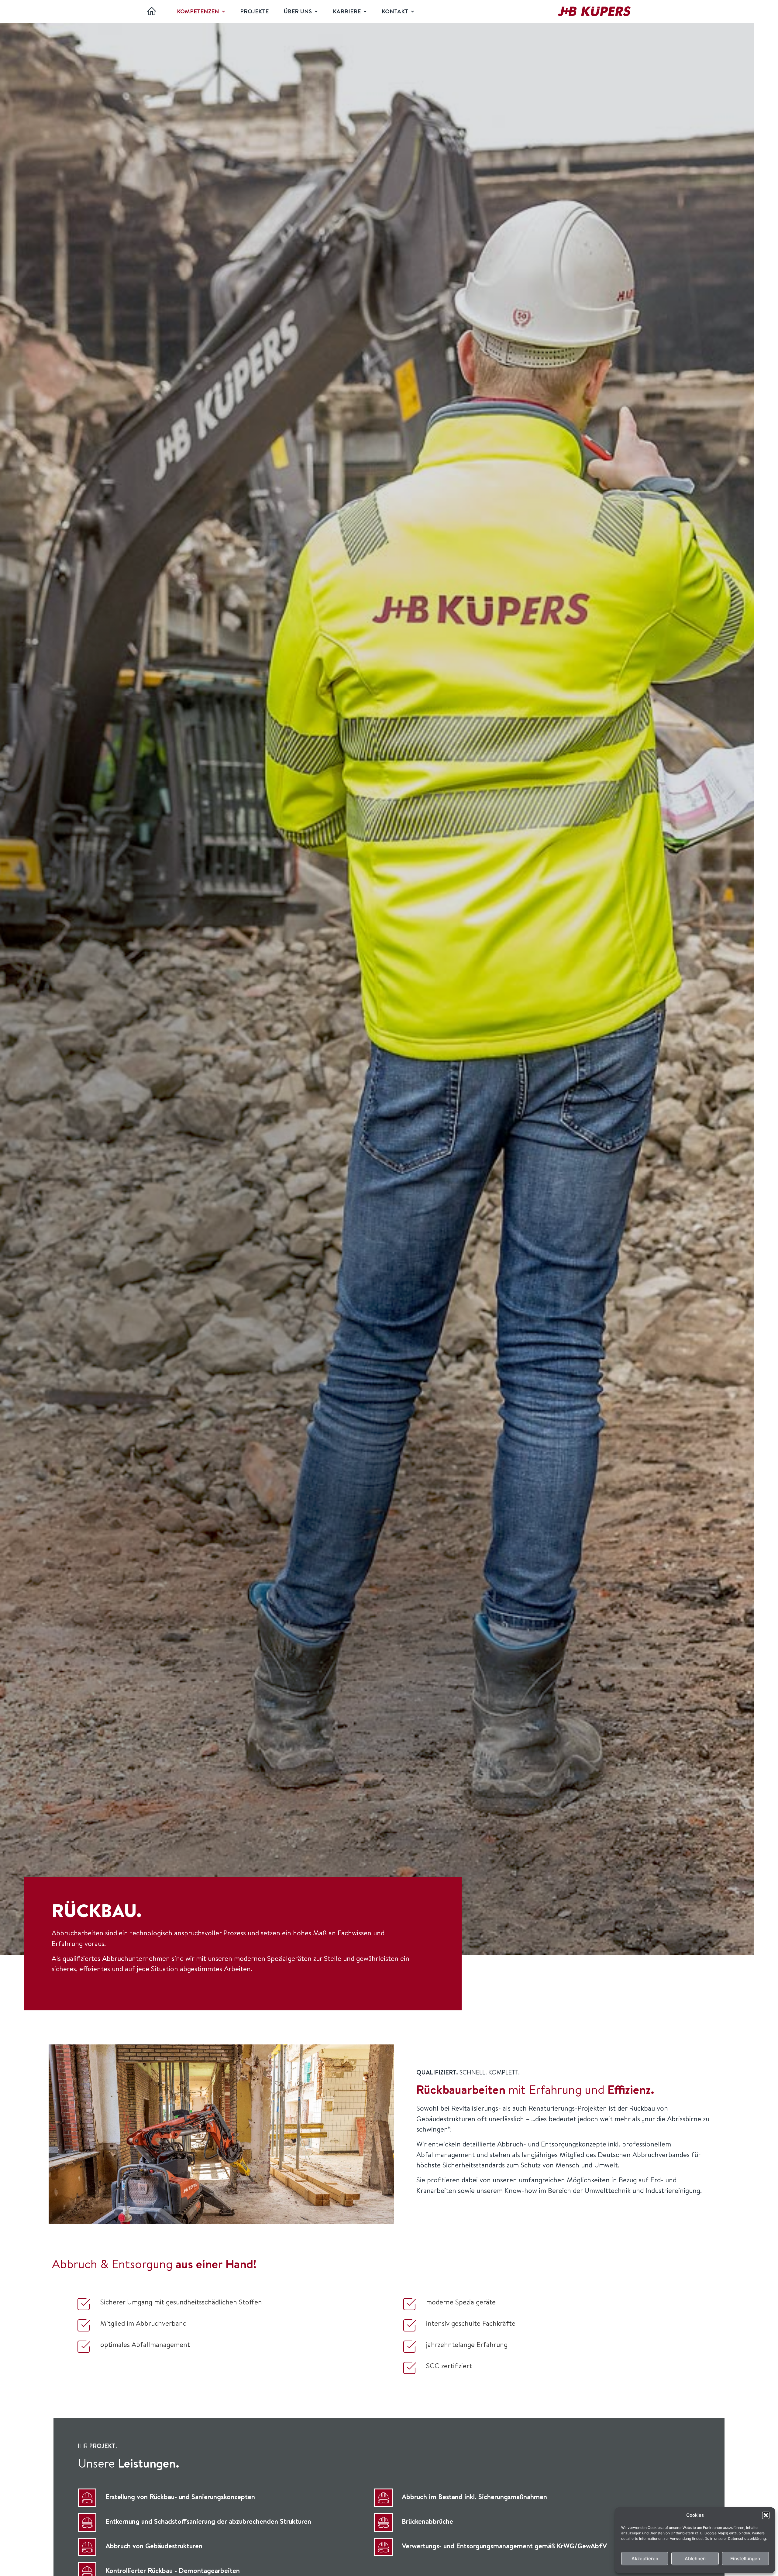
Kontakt (395, 11)
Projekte (254, 11)
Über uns (298, 11)
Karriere (347, 11)
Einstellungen (745, 2559)
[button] (766, 2515)
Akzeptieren (645, 2559)
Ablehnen (695, 2559)
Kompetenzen (198, 11)
